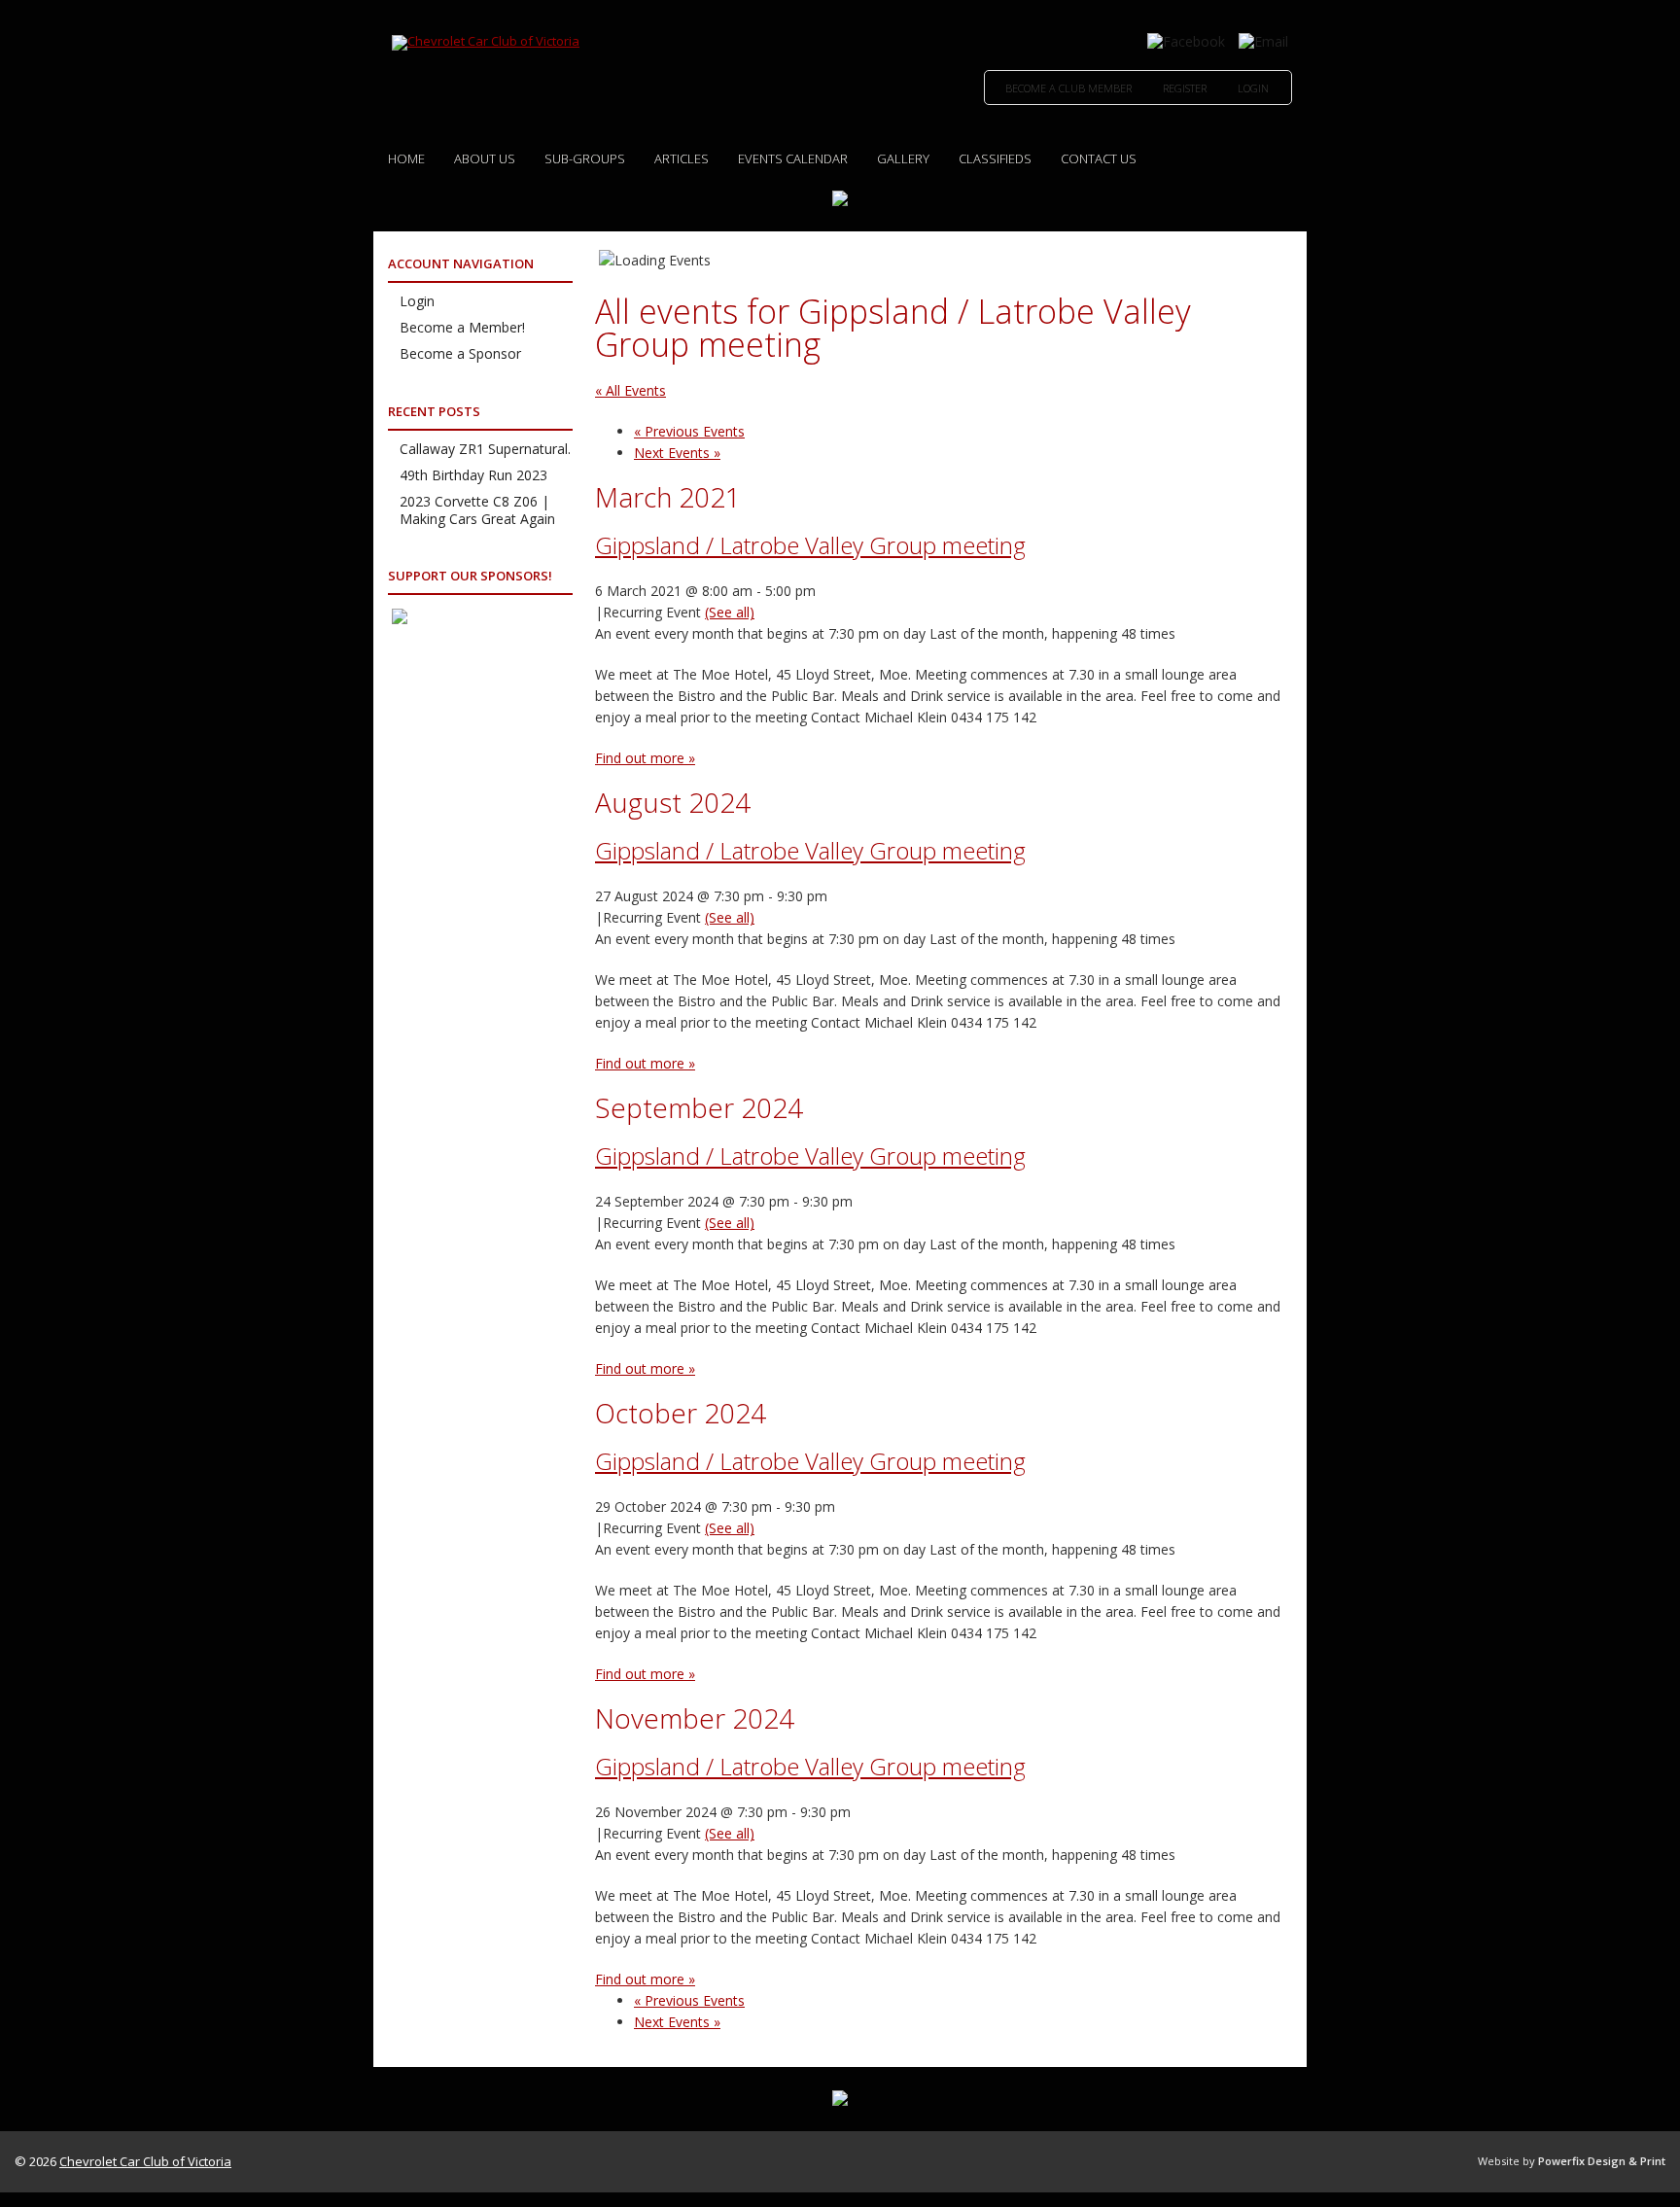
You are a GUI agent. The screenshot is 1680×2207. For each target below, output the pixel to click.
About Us (485, 158)
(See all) (730, 612)
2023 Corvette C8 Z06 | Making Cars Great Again (477, 510)
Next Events (677, 453)
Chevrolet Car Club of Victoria (145, 2161)
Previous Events (689, 431)
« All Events (630, 390)
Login (1253, 88)
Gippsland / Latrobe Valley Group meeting (810, 545)
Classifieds (995, 158)
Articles (682, 158)
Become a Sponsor (460, 353)
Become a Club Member (1068, 88)
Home (406, 158)
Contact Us (1099, 158)
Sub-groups (585, 158)
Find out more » (645, 758)
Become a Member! (462, 327)
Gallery (903, 158)
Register (1185, 88)
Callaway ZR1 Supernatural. (485, 449)
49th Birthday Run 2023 (473, 475)
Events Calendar (793, 158)
